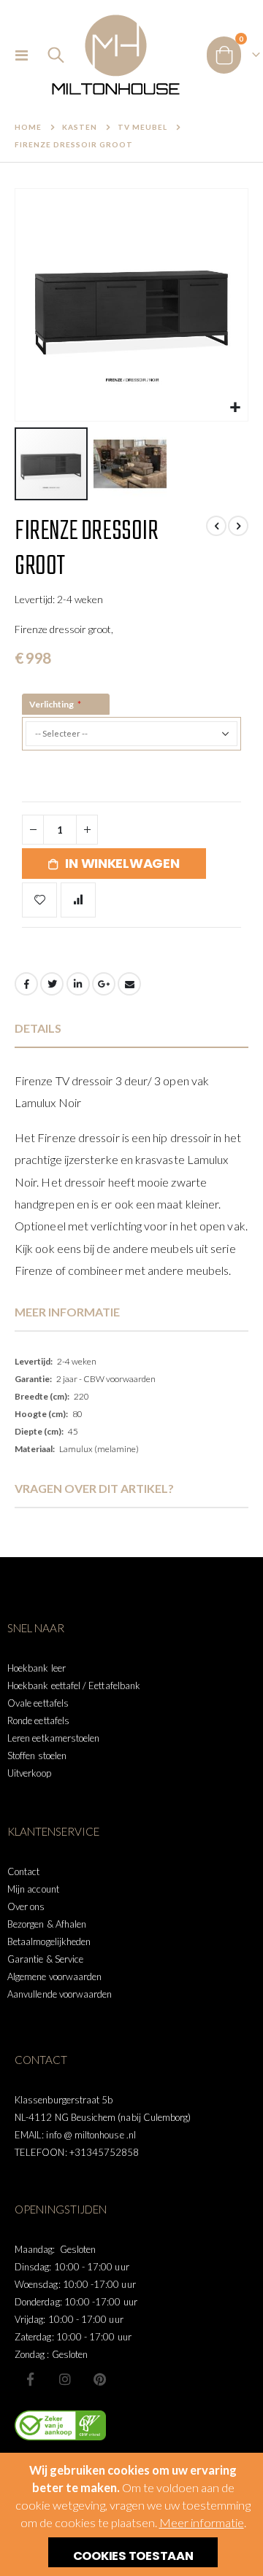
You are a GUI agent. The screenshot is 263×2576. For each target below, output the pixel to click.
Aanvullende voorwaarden (60, 1994)
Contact (23, 1871)
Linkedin (99, 2379)
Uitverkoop (29, 1773)
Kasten (80, 127)
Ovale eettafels (38, 1703)
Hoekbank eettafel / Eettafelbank (74, 1685)
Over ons (26, 1906)
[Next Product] (238, 526)
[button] (235, 408)
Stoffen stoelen (37, 1756)
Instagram (65, 2379)
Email (129, 984)
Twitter (52, 984)
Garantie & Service (45, 1959)
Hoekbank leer (37, 1668)
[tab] (131, 1029)
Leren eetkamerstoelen (53, 1738)
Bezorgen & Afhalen (47, 1924)
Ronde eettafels (38, 1720)
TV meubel (142, 127)
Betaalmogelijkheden (49, 1941)
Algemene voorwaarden (54, 1976)
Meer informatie (202, 2523)
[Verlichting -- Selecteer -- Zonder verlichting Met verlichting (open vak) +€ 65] (131, 748)
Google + (104, 984)
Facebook (26, 984)
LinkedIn (78, 984)
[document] (133, 2514)
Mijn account (33, 1889)
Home (28, 127)
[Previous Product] (216, 526)
